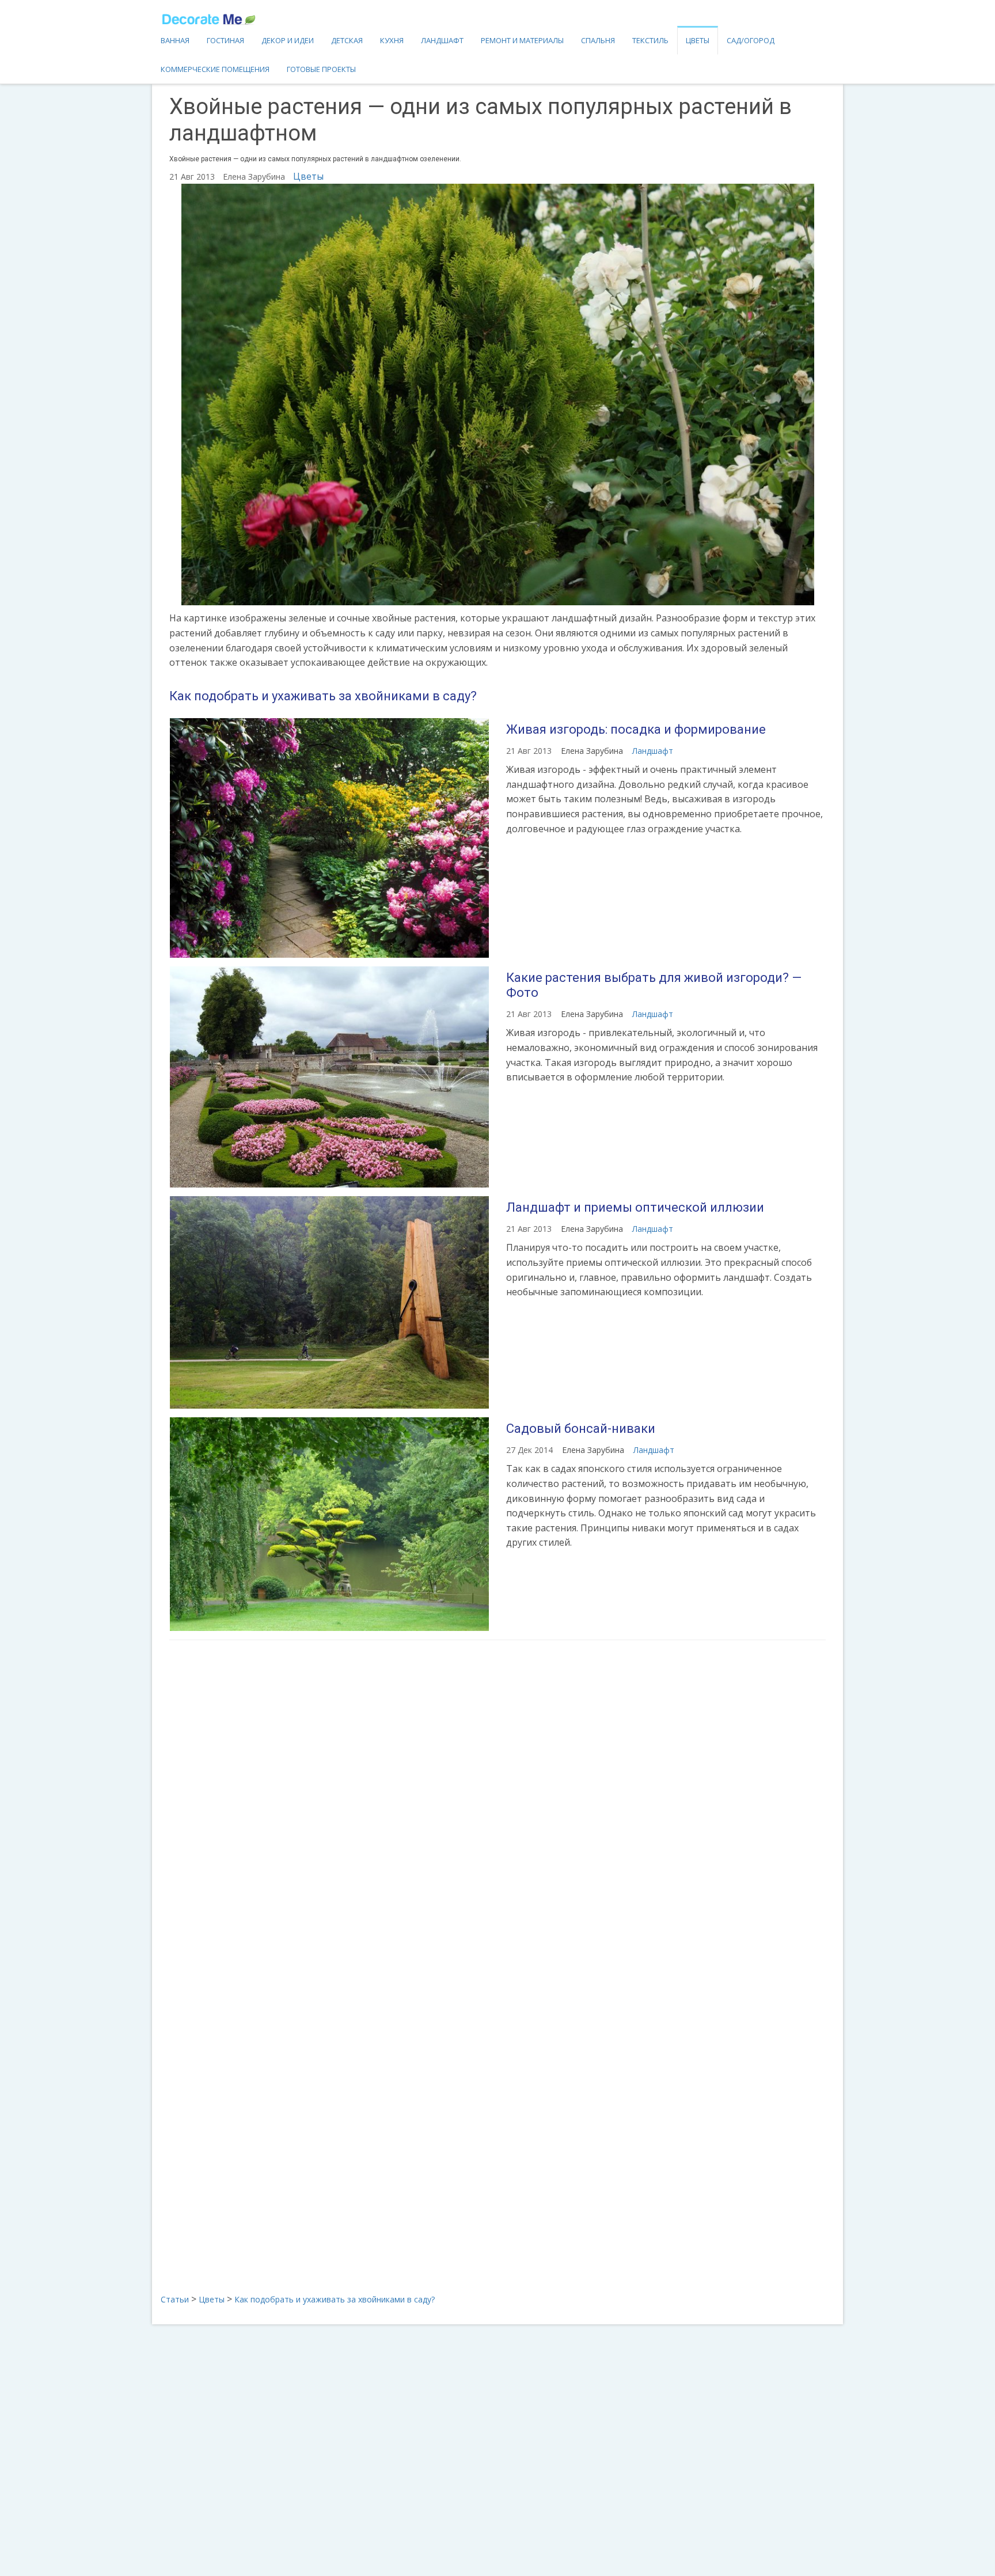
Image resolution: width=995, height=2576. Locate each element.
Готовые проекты (321, 69)
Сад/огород (751, 40)
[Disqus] (498, 1802)
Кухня (392, 40)
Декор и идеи (288, 40)
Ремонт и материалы (522, 40)
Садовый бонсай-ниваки (581, 1429)
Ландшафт (442, 40)
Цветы (698, 40)
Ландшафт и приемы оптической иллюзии (635, 1207)
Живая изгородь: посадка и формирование (636, 729)
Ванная (175, 40)
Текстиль (650, 40)
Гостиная (225, 40)
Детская (347, 40)
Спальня (598, 40)
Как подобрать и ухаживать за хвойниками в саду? (323, 696)
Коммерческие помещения (215, 69)
